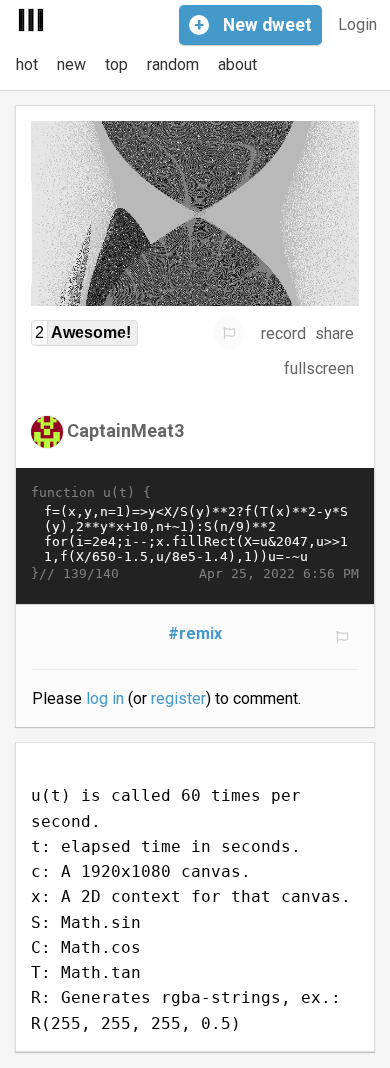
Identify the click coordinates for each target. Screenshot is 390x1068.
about (237, 64)
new (71, 64)
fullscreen (319, 368)
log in (105, 698)
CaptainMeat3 (125, 430)
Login (357, 24)
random (173, 64)
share (334, 333)
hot (27, 64)
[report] (229, 333)
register (178, 698)
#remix (195, 633)
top (116, 64)
